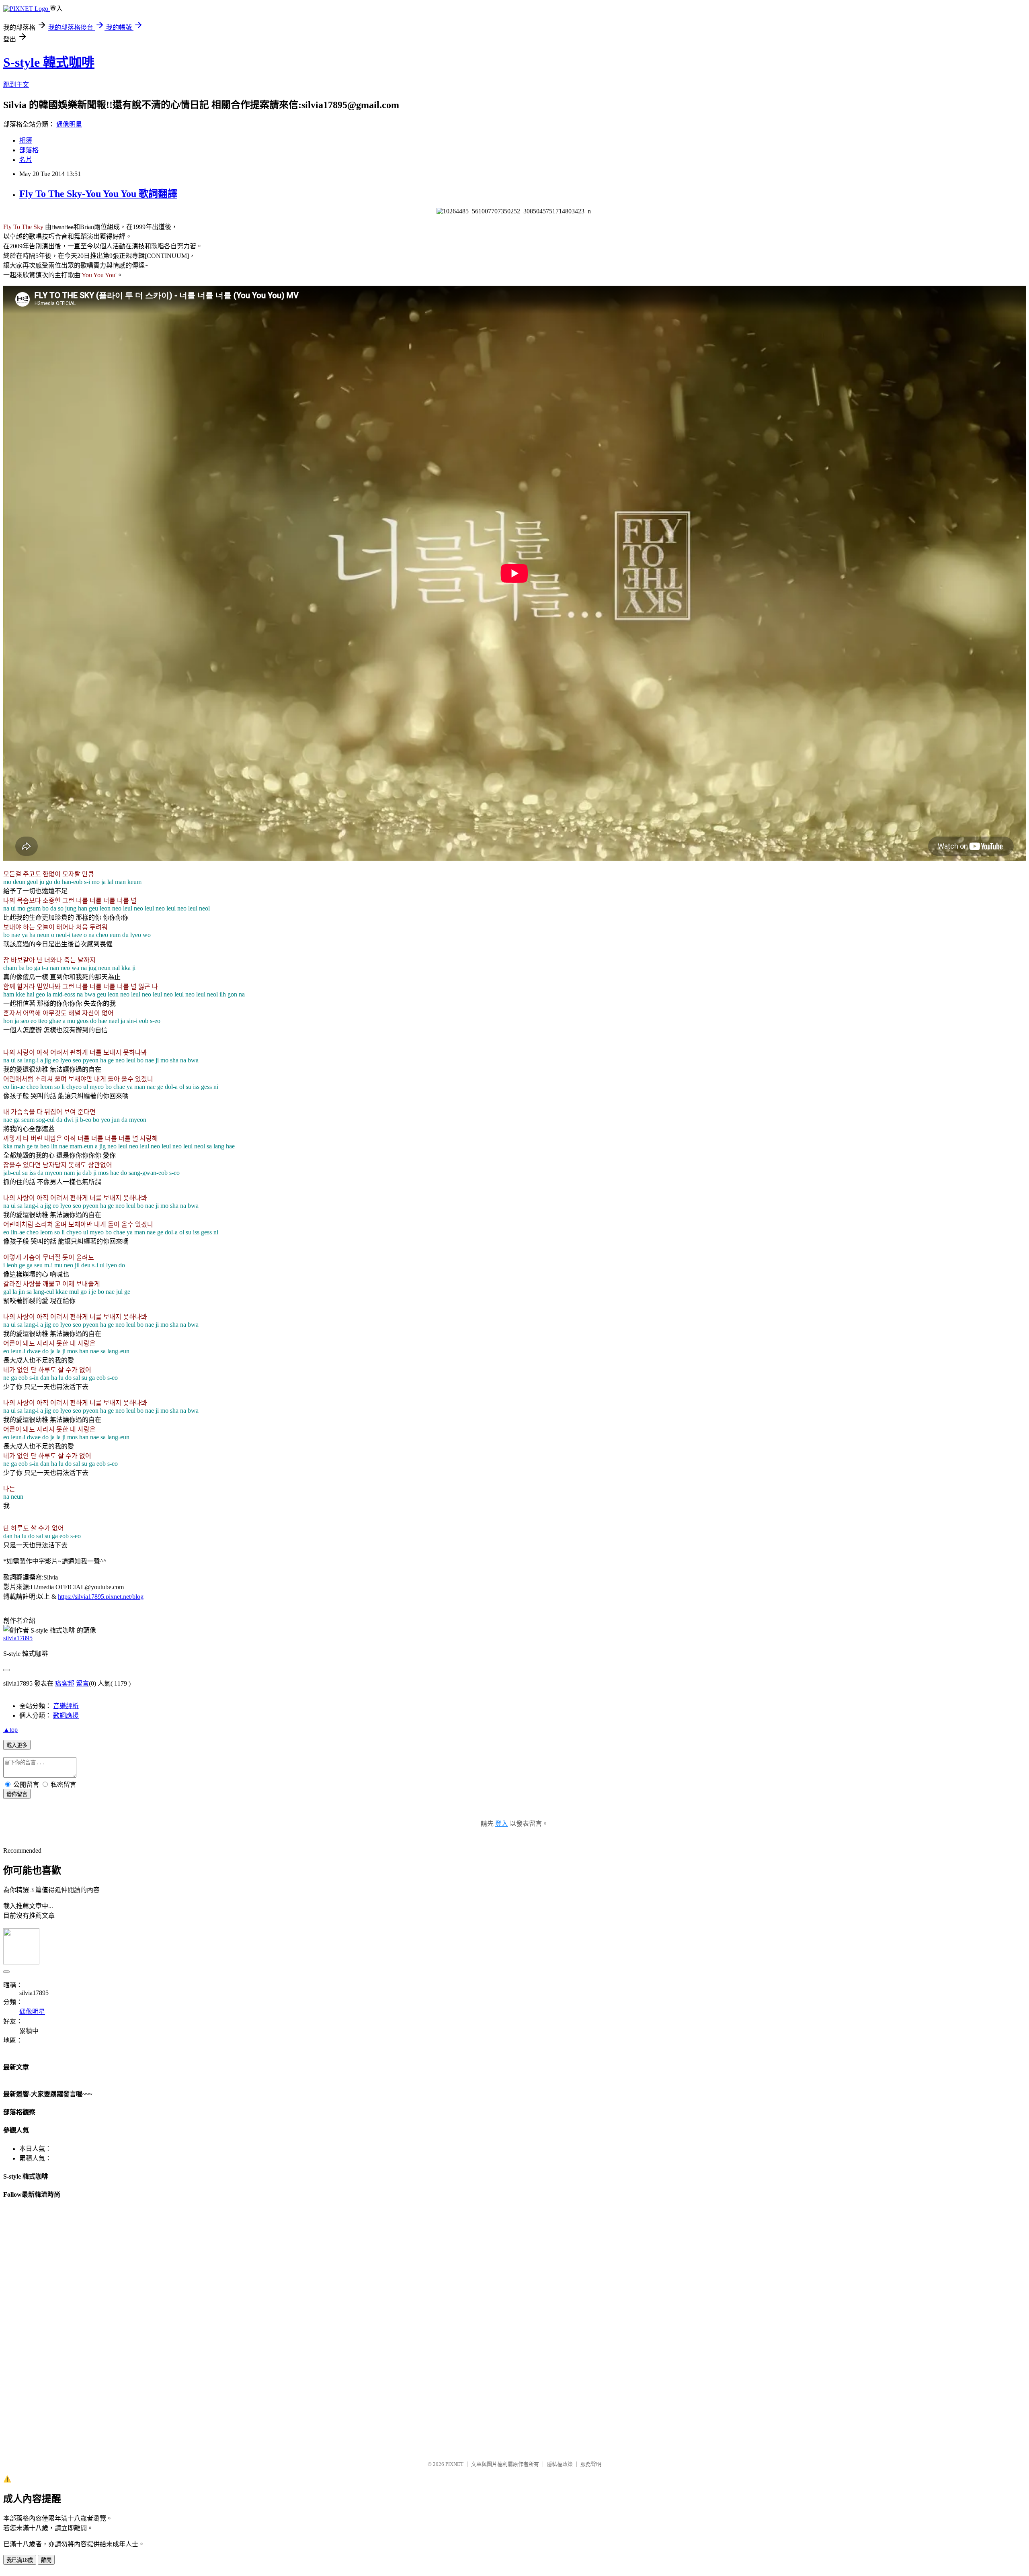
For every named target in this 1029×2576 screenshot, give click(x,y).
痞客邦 (65, 1683)
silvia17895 (18, 1638)
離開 (46, 2560)
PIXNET (454, 2464)
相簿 (26, 140)
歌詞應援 (66, 1716)
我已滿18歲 (20, 2560)
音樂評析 (66, 1706)
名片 (26, 160)
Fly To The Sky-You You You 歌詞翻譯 (98, 194)
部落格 (29, 150)
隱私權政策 (560, 2464)
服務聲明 (591, 2464)
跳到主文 (16, 85)
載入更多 (17, 1745)
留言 (82, 1683)
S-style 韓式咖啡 (49, 62)
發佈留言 (17, 1794)
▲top (10, 1730)
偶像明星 (69, 124)
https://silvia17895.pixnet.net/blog (101, 1597)
